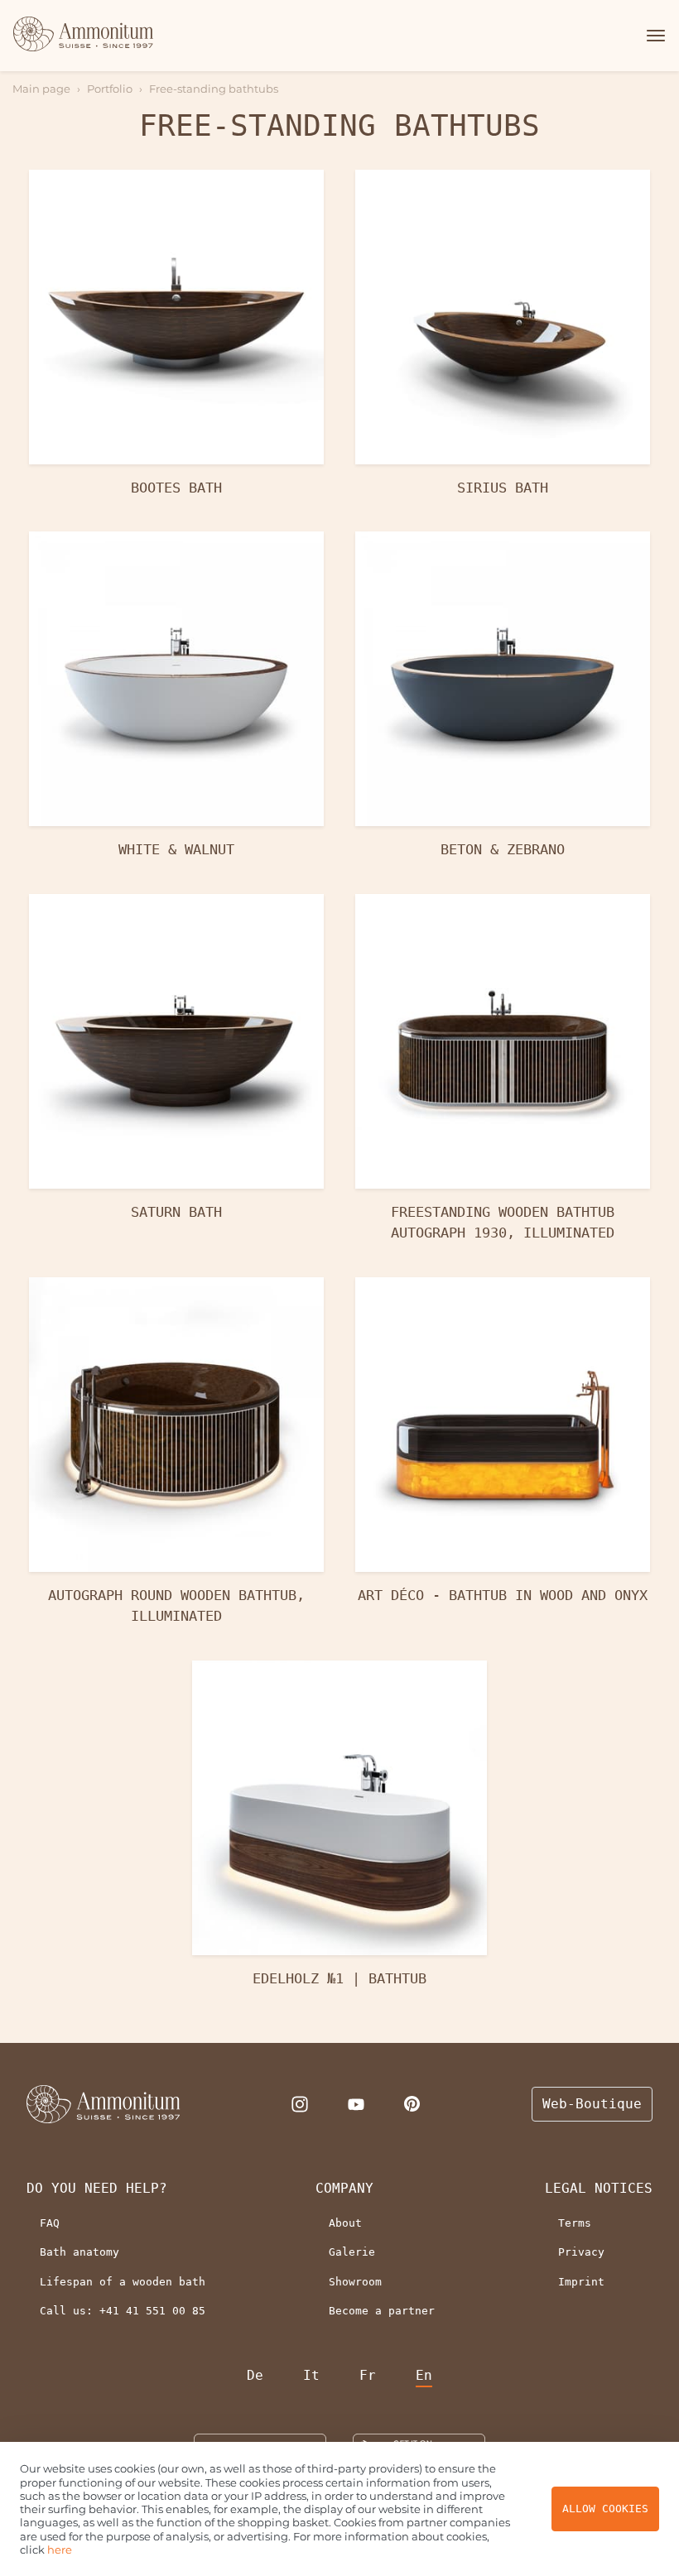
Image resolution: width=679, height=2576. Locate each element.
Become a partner (382, 2311)
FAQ (50, 2223)
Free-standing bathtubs (214, 89)
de (255, 2375)
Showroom (355, 2282)
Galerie (352, 2252)
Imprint (581, 2282)
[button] (653, 36)
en (424, 2375)
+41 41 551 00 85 (152, 2311)
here (60, 2550)
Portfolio (110, 89)
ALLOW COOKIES (605, 2509)
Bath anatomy (79, 2252)
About (345, 2223)
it (311, 2375)
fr (368, 2375)
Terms (575, 2223)
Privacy (581, 2252)
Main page (41, 89)
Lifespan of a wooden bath (123, 2282)
